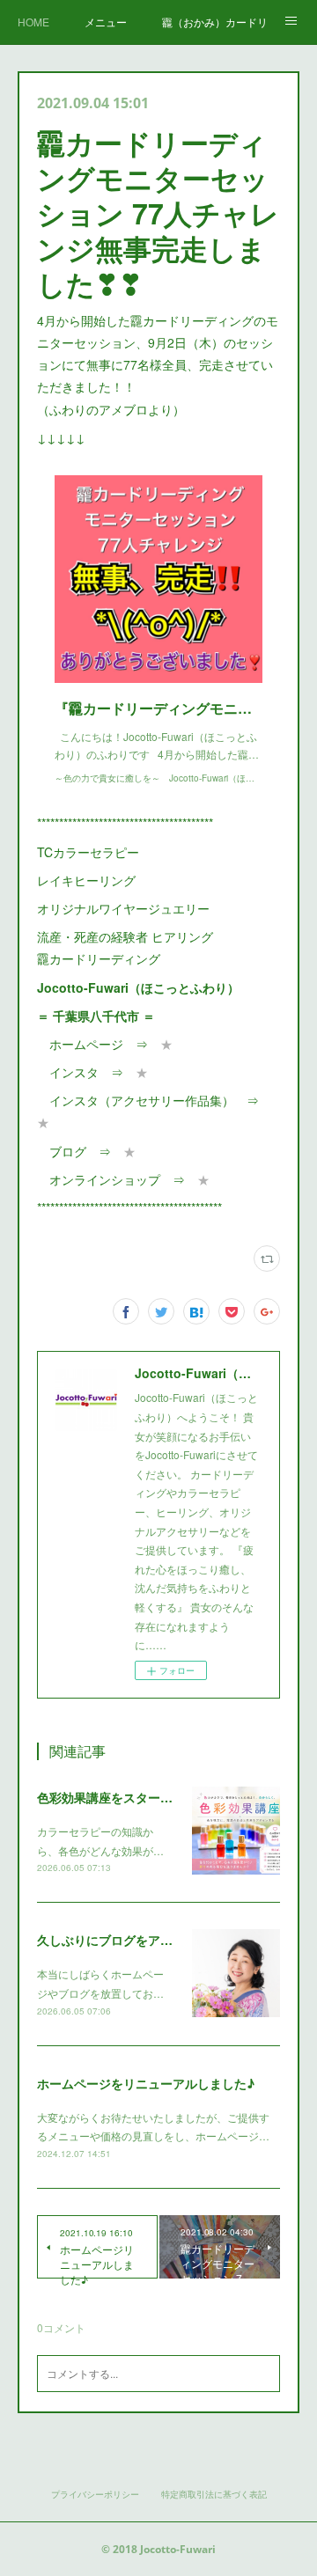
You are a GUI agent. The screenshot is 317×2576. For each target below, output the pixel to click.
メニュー (106, 22)
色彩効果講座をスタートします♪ (127, 1797)
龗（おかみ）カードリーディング (215, 22)
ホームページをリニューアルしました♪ (146, 2083)
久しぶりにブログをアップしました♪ (140, 1940)
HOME (33, 22)
